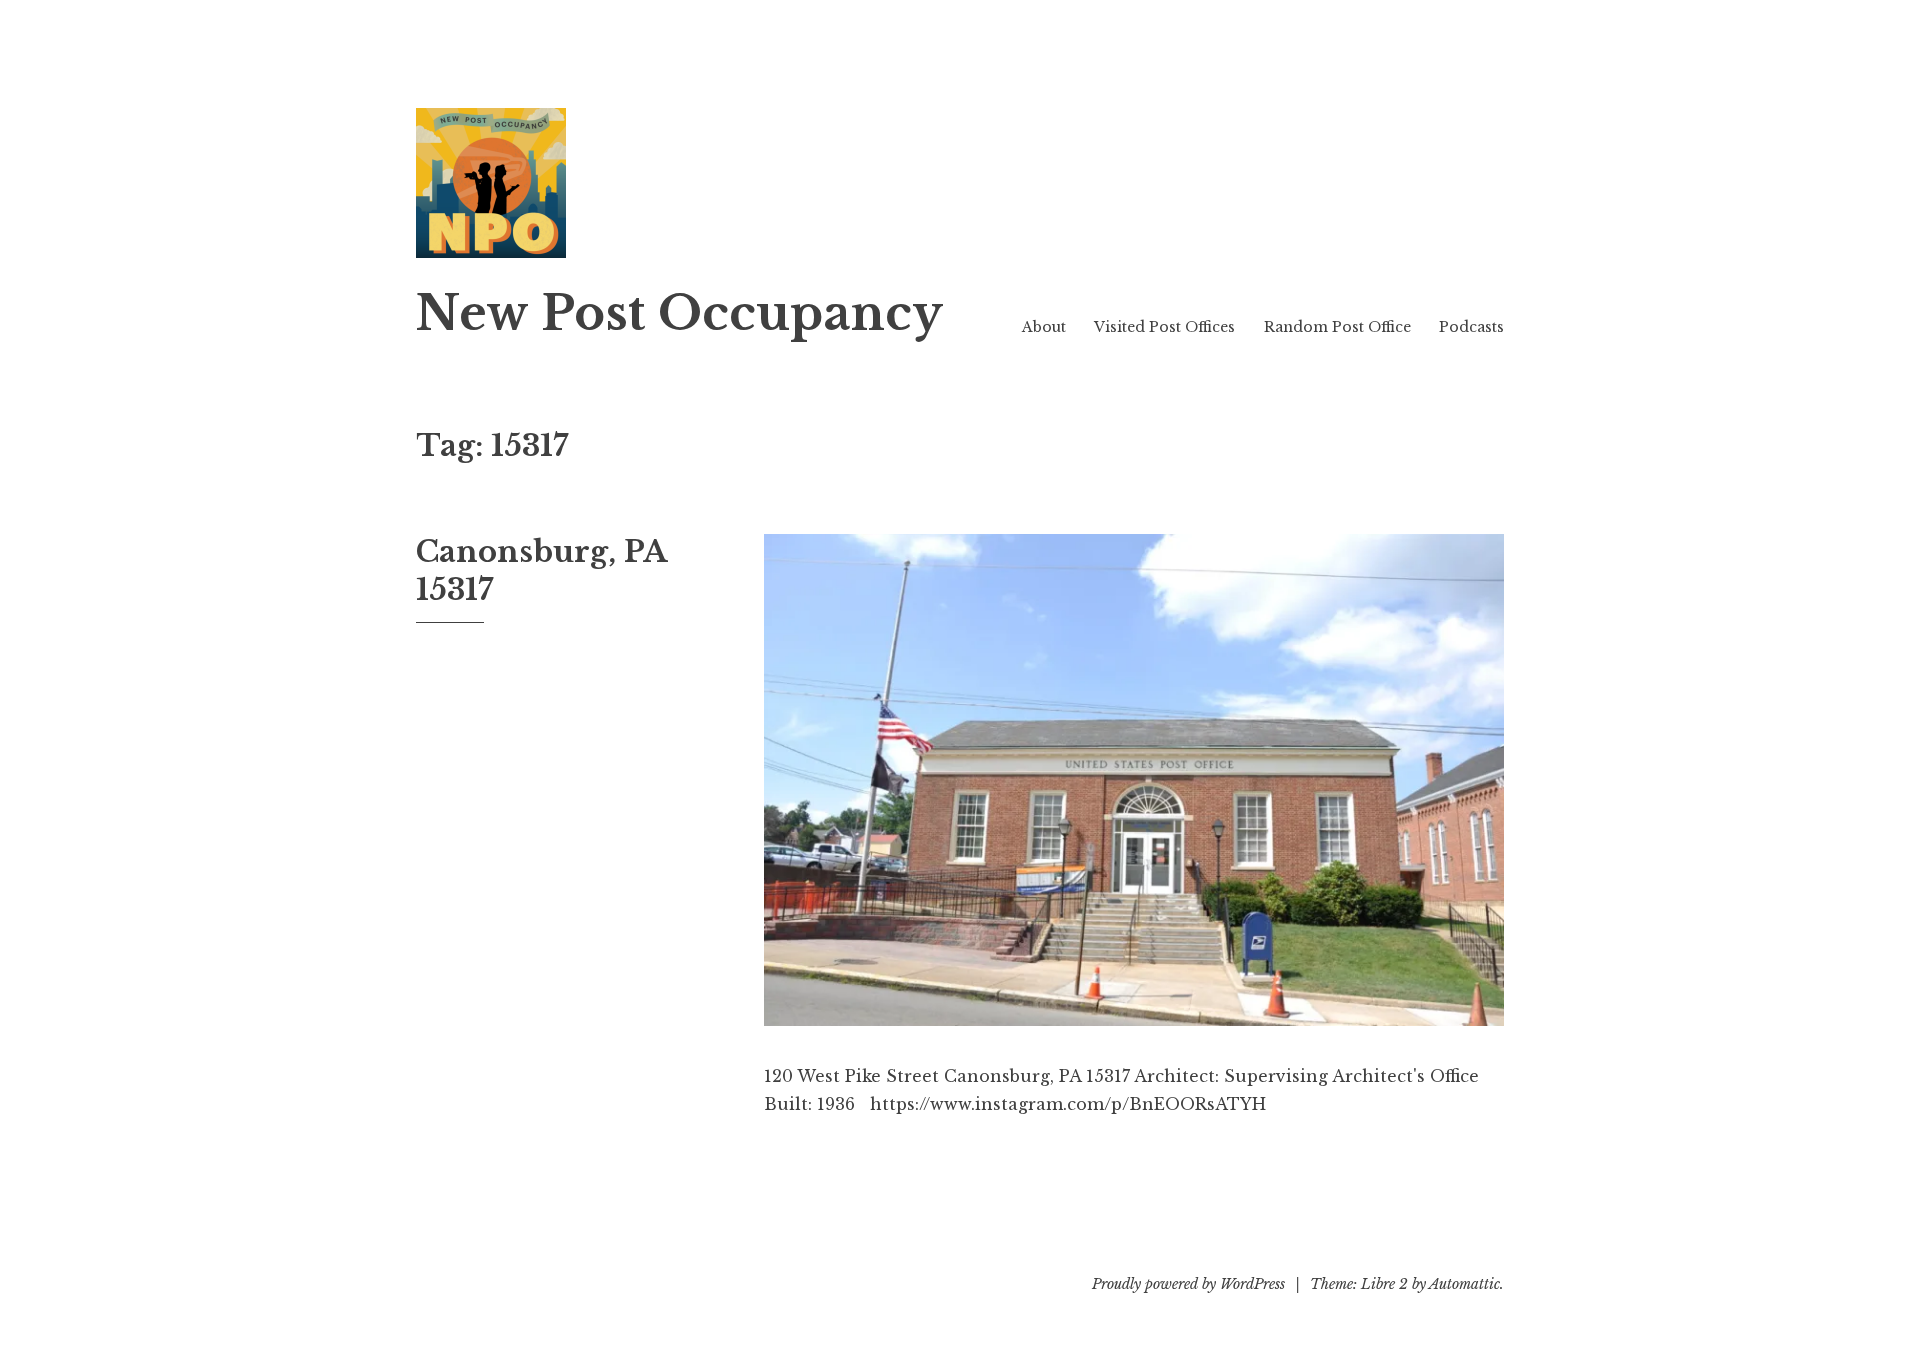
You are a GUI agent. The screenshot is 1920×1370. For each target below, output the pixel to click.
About (1044, 327)
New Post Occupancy (679, 313)
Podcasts (1471, 327)
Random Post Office (1337, 327)
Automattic (1464, 1284)
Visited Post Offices (1164, 327)
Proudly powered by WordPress (1188, 1284)
